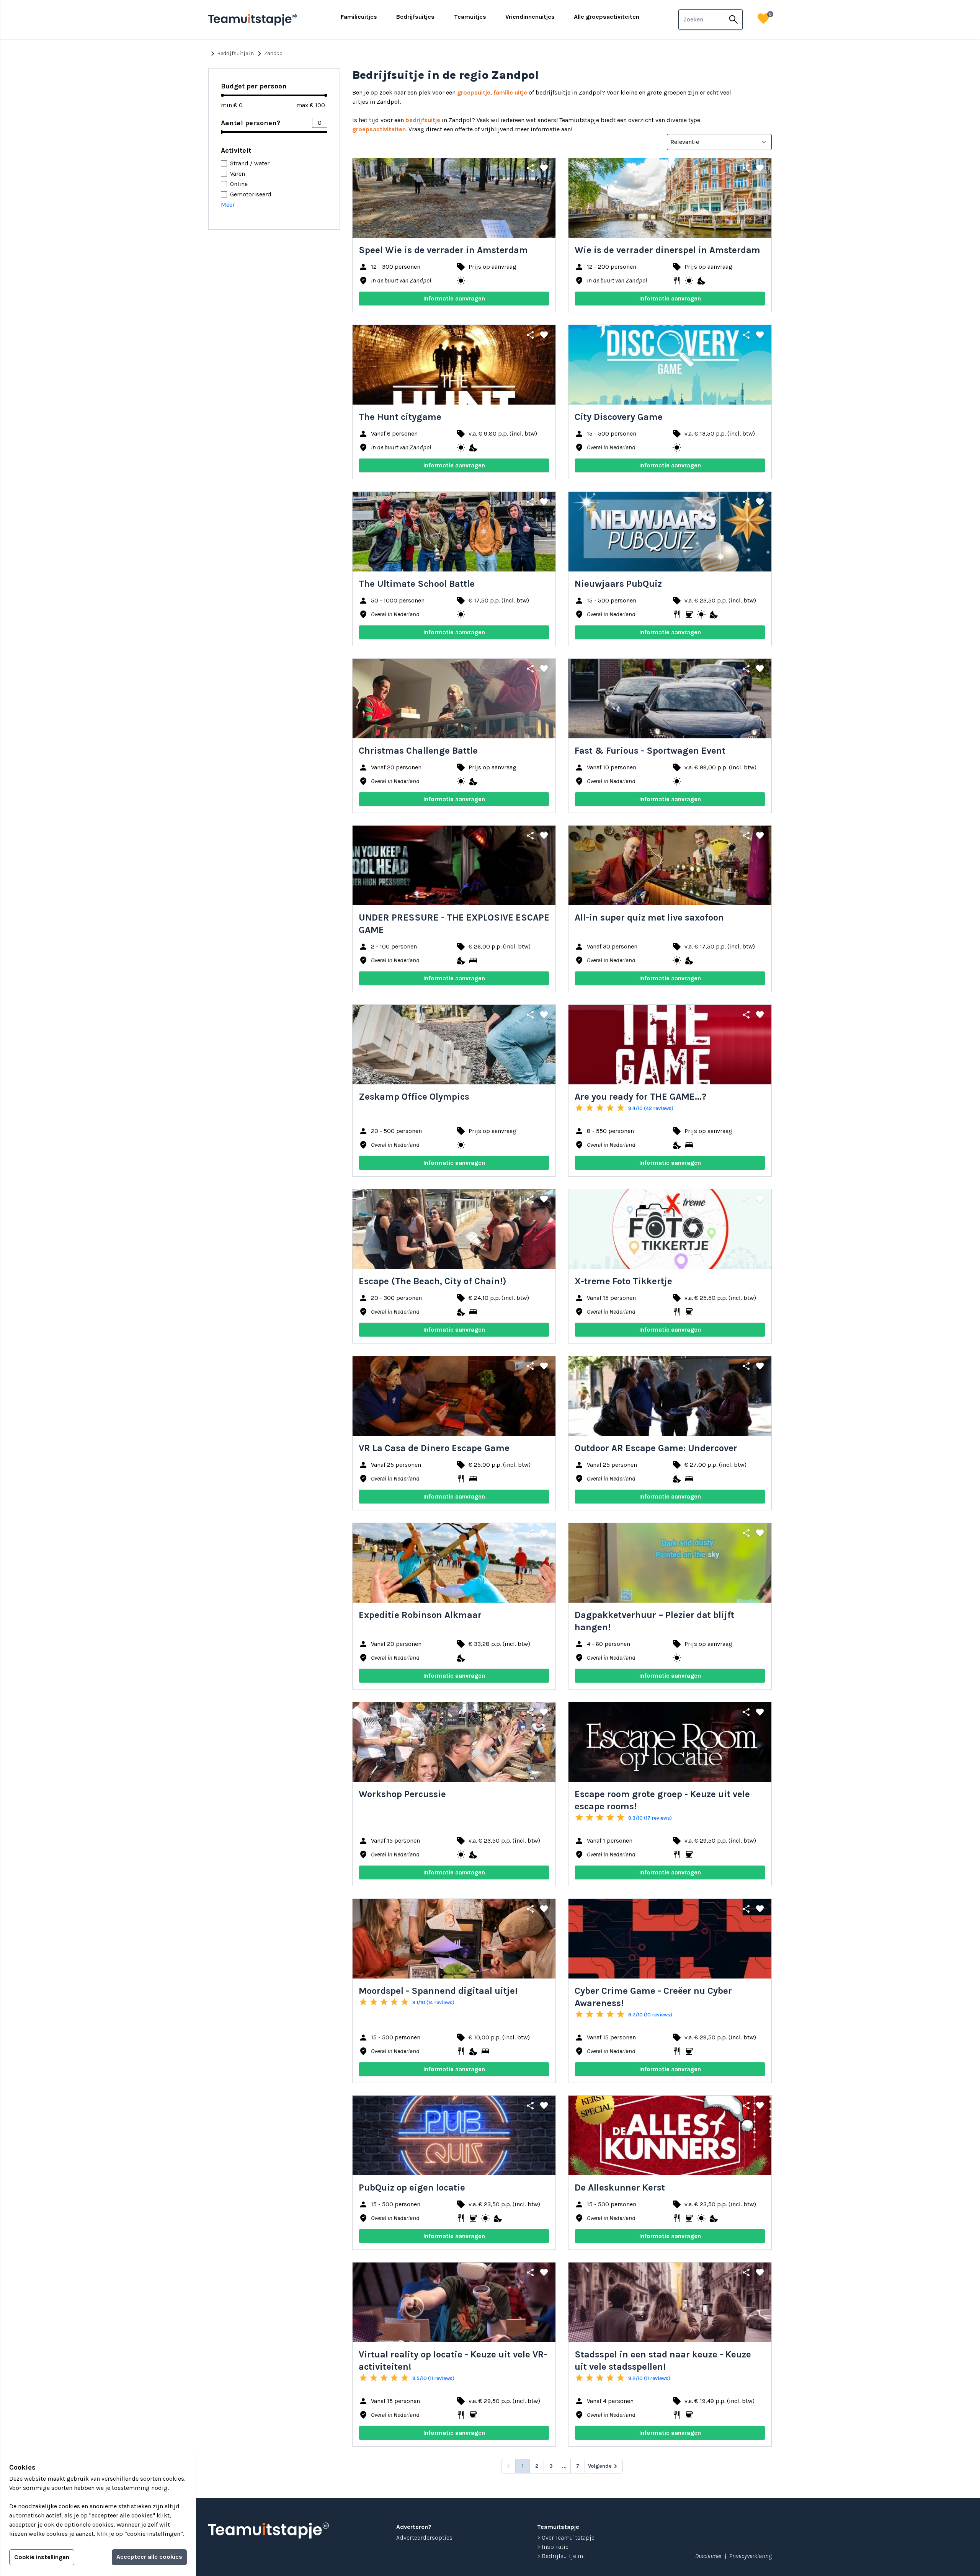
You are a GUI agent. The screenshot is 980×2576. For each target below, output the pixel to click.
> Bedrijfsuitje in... (561, 2556)
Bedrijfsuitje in (231, 54)
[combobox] (702, 20)
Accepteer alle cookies (149, 2557)
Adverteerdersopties (424, 2538)
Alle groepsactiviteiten (607, 17)
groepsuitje (474, 92)
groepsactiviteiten (379, 129)
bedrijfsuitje (423, 120)
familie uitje (510, 92)
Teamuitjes (470, 17)
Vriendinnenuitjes (530, 17)
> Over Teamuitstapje (566, 2538)
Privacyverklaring (751, 2556)
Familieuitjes (359, 17)
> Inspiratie (553, 2547)
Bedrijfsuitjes (415, 17)
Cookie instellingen (42, 2557)
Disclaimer (708, 2556)
